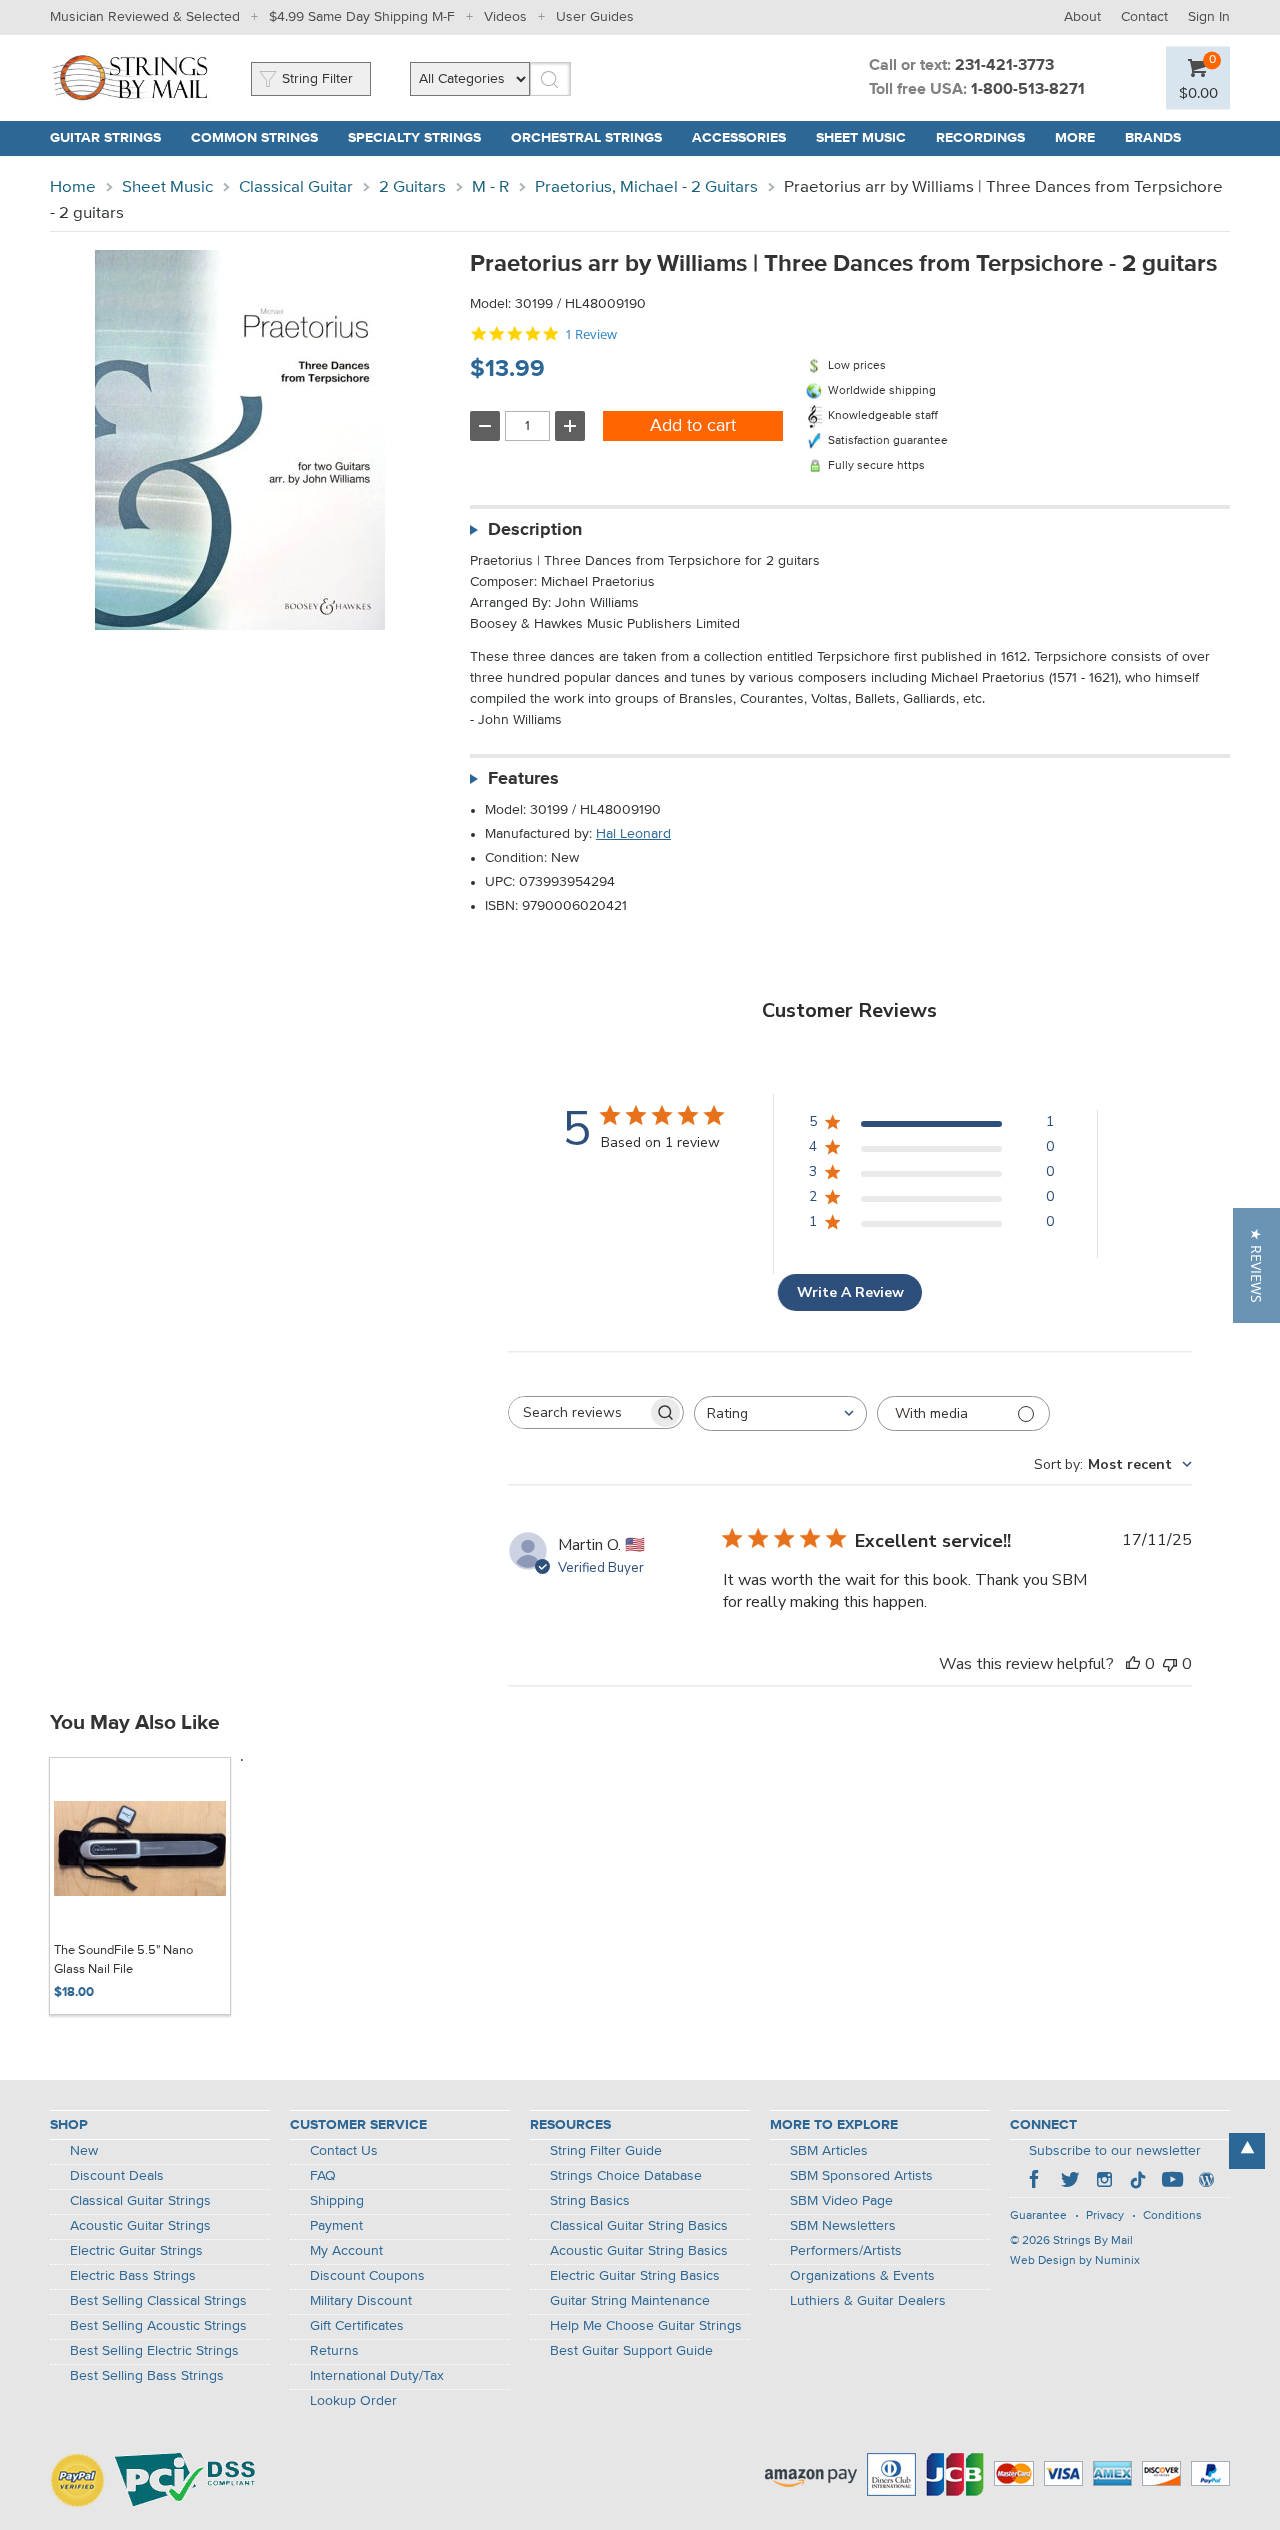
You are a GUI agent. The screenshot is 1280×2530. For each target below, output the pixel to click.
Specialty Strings (414, 138)
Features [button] (523, 779)
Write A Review (850, 1292)
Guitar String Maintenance (630, 2301)
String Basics (590, 2201)
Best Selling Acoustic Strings (158, 2326)
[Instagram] (1104, 2182)
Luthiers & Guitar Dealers (868, 2301)
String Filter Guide (606, 2151)
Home (73, 187)
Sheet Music (861, 138)
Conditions (1172, 2216)
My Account (346, 2251)
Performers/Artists (846, 2251)
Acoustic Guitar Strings (140, 2226)
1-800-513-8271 (1028, 90)
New (84, 2151)
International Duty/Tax (377, 2376)
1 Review (591, 334)
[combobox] (780, 1413)
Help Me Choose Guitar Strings (646, 2326)
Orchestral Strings (586, 138)
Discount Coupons (367, 2276)
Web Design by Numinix (1075, 2261)
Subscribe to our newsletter (1115, 2151)
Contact (1144, 17)
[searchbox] (578, 1412)
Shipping (337, 2201)
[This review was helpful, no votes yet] (1133, 1664)
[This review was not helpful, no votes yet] (1170, 1664)
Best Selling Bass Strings (147, 2376)
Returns (334, 2351)
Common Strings (254, 138)
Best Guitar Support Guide (631, 2351)
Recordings (980, 138)
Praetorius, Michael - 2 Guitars (646, 187)
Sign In (1209, 17)
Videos (505, 17)
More (1075, 138)
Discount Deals (117, 2176)
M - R (490, 187)
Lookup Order (353, 2401)
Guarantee (1038, 2216)
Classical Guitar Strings (140, 2201)
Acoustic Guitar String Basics (639, 2251)
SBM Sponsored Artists (861, 2176)
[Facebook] (1036, 2182)
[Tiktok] (1138, 2182)
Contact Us (344, 2151)
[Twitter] (1070, 2182)
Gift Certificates (357, 2326)
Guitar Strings (105, 138)
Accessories (739, 138)
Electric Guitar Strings (136, 2251)
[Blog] (1206, 2182)
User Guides (595, 17)
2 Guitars (412, 187)
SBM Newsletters (843, 2226)
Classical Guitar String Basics (639, 2226)
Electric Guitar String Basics (635, 2276)
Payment (336, 2226)
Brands (1153, 138)
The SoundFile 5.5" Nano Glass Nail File (123, 1960)
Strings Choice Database (626, 2176)
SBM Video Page (841, 2201)
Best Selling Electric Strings (154, 2351)
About (1082, 17)
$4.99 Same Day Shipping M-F (362, 17)
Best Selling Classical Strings (158, 2301)
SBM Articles (829, 2151)
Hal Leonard (633, 834)
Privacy (1105, 2216)
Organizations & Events (862, 2276)
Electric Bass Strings (133, 2276)
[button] (1256, 1265)
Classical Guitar (296, 187)
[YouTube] (1172, 2182)
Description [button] (535, 530)
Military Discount (361, 2301)
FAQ (323, 2176)
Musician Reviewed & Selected (145, 17)
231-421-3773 (1004, 66)
